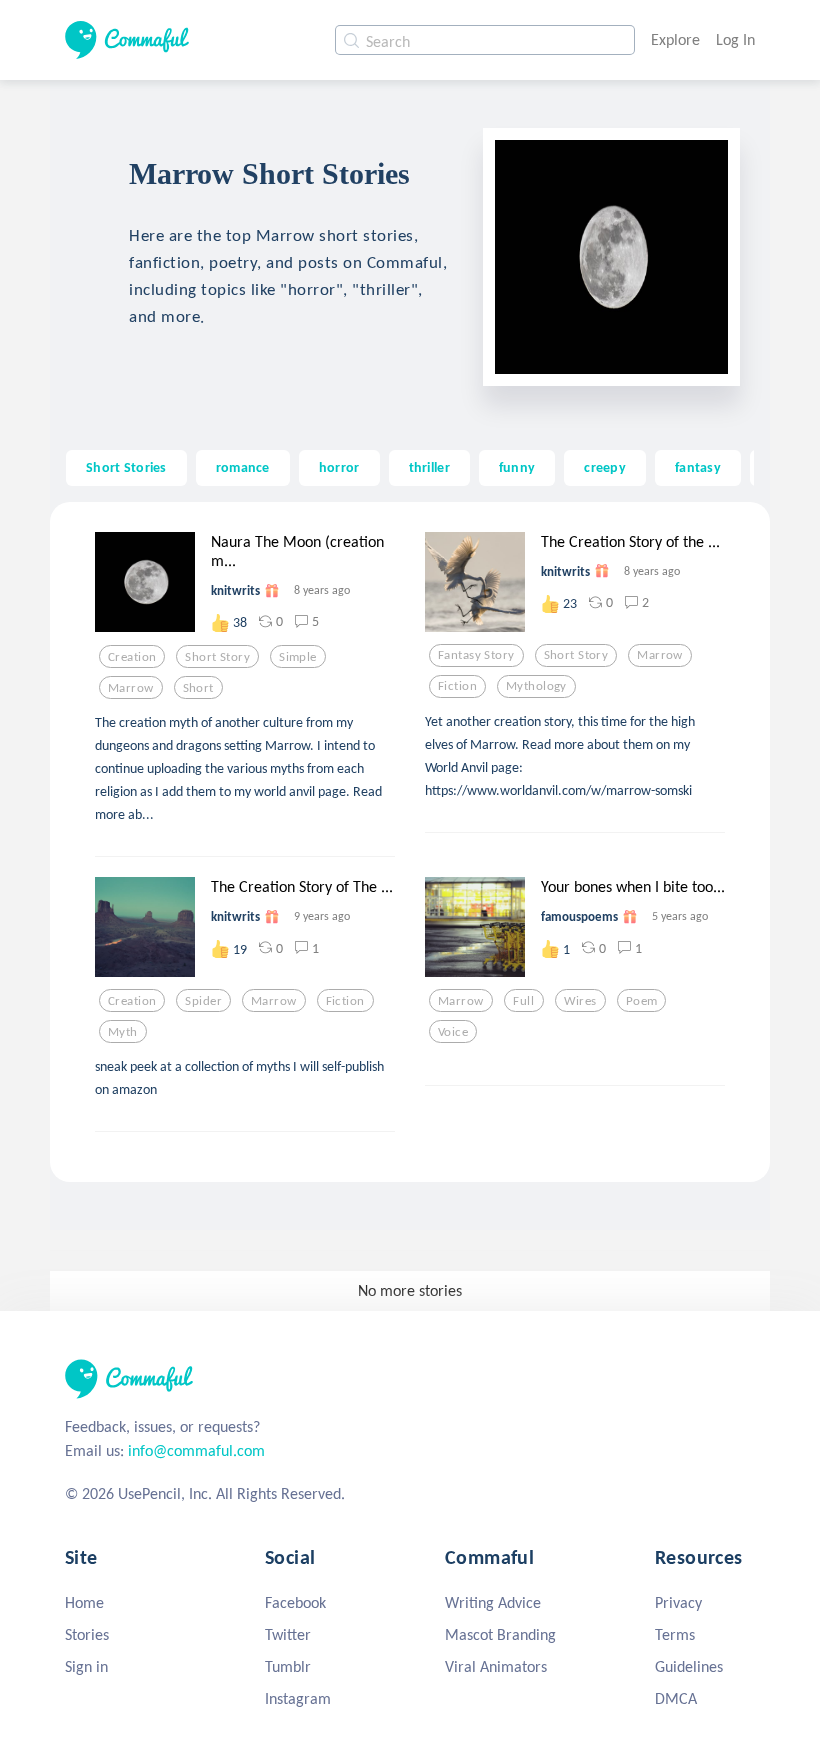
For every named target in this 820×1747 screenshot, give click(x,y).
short (198, 688)
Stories (87, 1634)
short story (217, 657)
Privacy (678, 1602)
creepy (605, 467)
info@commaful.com (196, 1450)
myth (123, 1032)
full (523, 1001)
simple (298, 657)
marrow (131, 688)
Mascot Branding (500, 1634)
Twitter (288, 1634)
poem (642, 1001)
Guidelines (689, 1666)
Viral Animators (496, 1666)
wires (580, 1001)
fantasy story (476, 655)
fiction (457, 686)
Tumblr (288, 1666)
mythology (536, 686)
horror (339, 467)
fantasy (698, 467)
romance (243, 467)
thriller (429, 467)
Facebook (295, 1602)
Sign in (86, 1666)
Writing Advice (493, 1602)
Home (84, 1602)
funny (517, 467)
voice (453, 1032)
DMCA (676, 1698)
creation (132, 657)
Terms (675, 1634)
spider (203, 1001)
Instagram (298, 1698)
